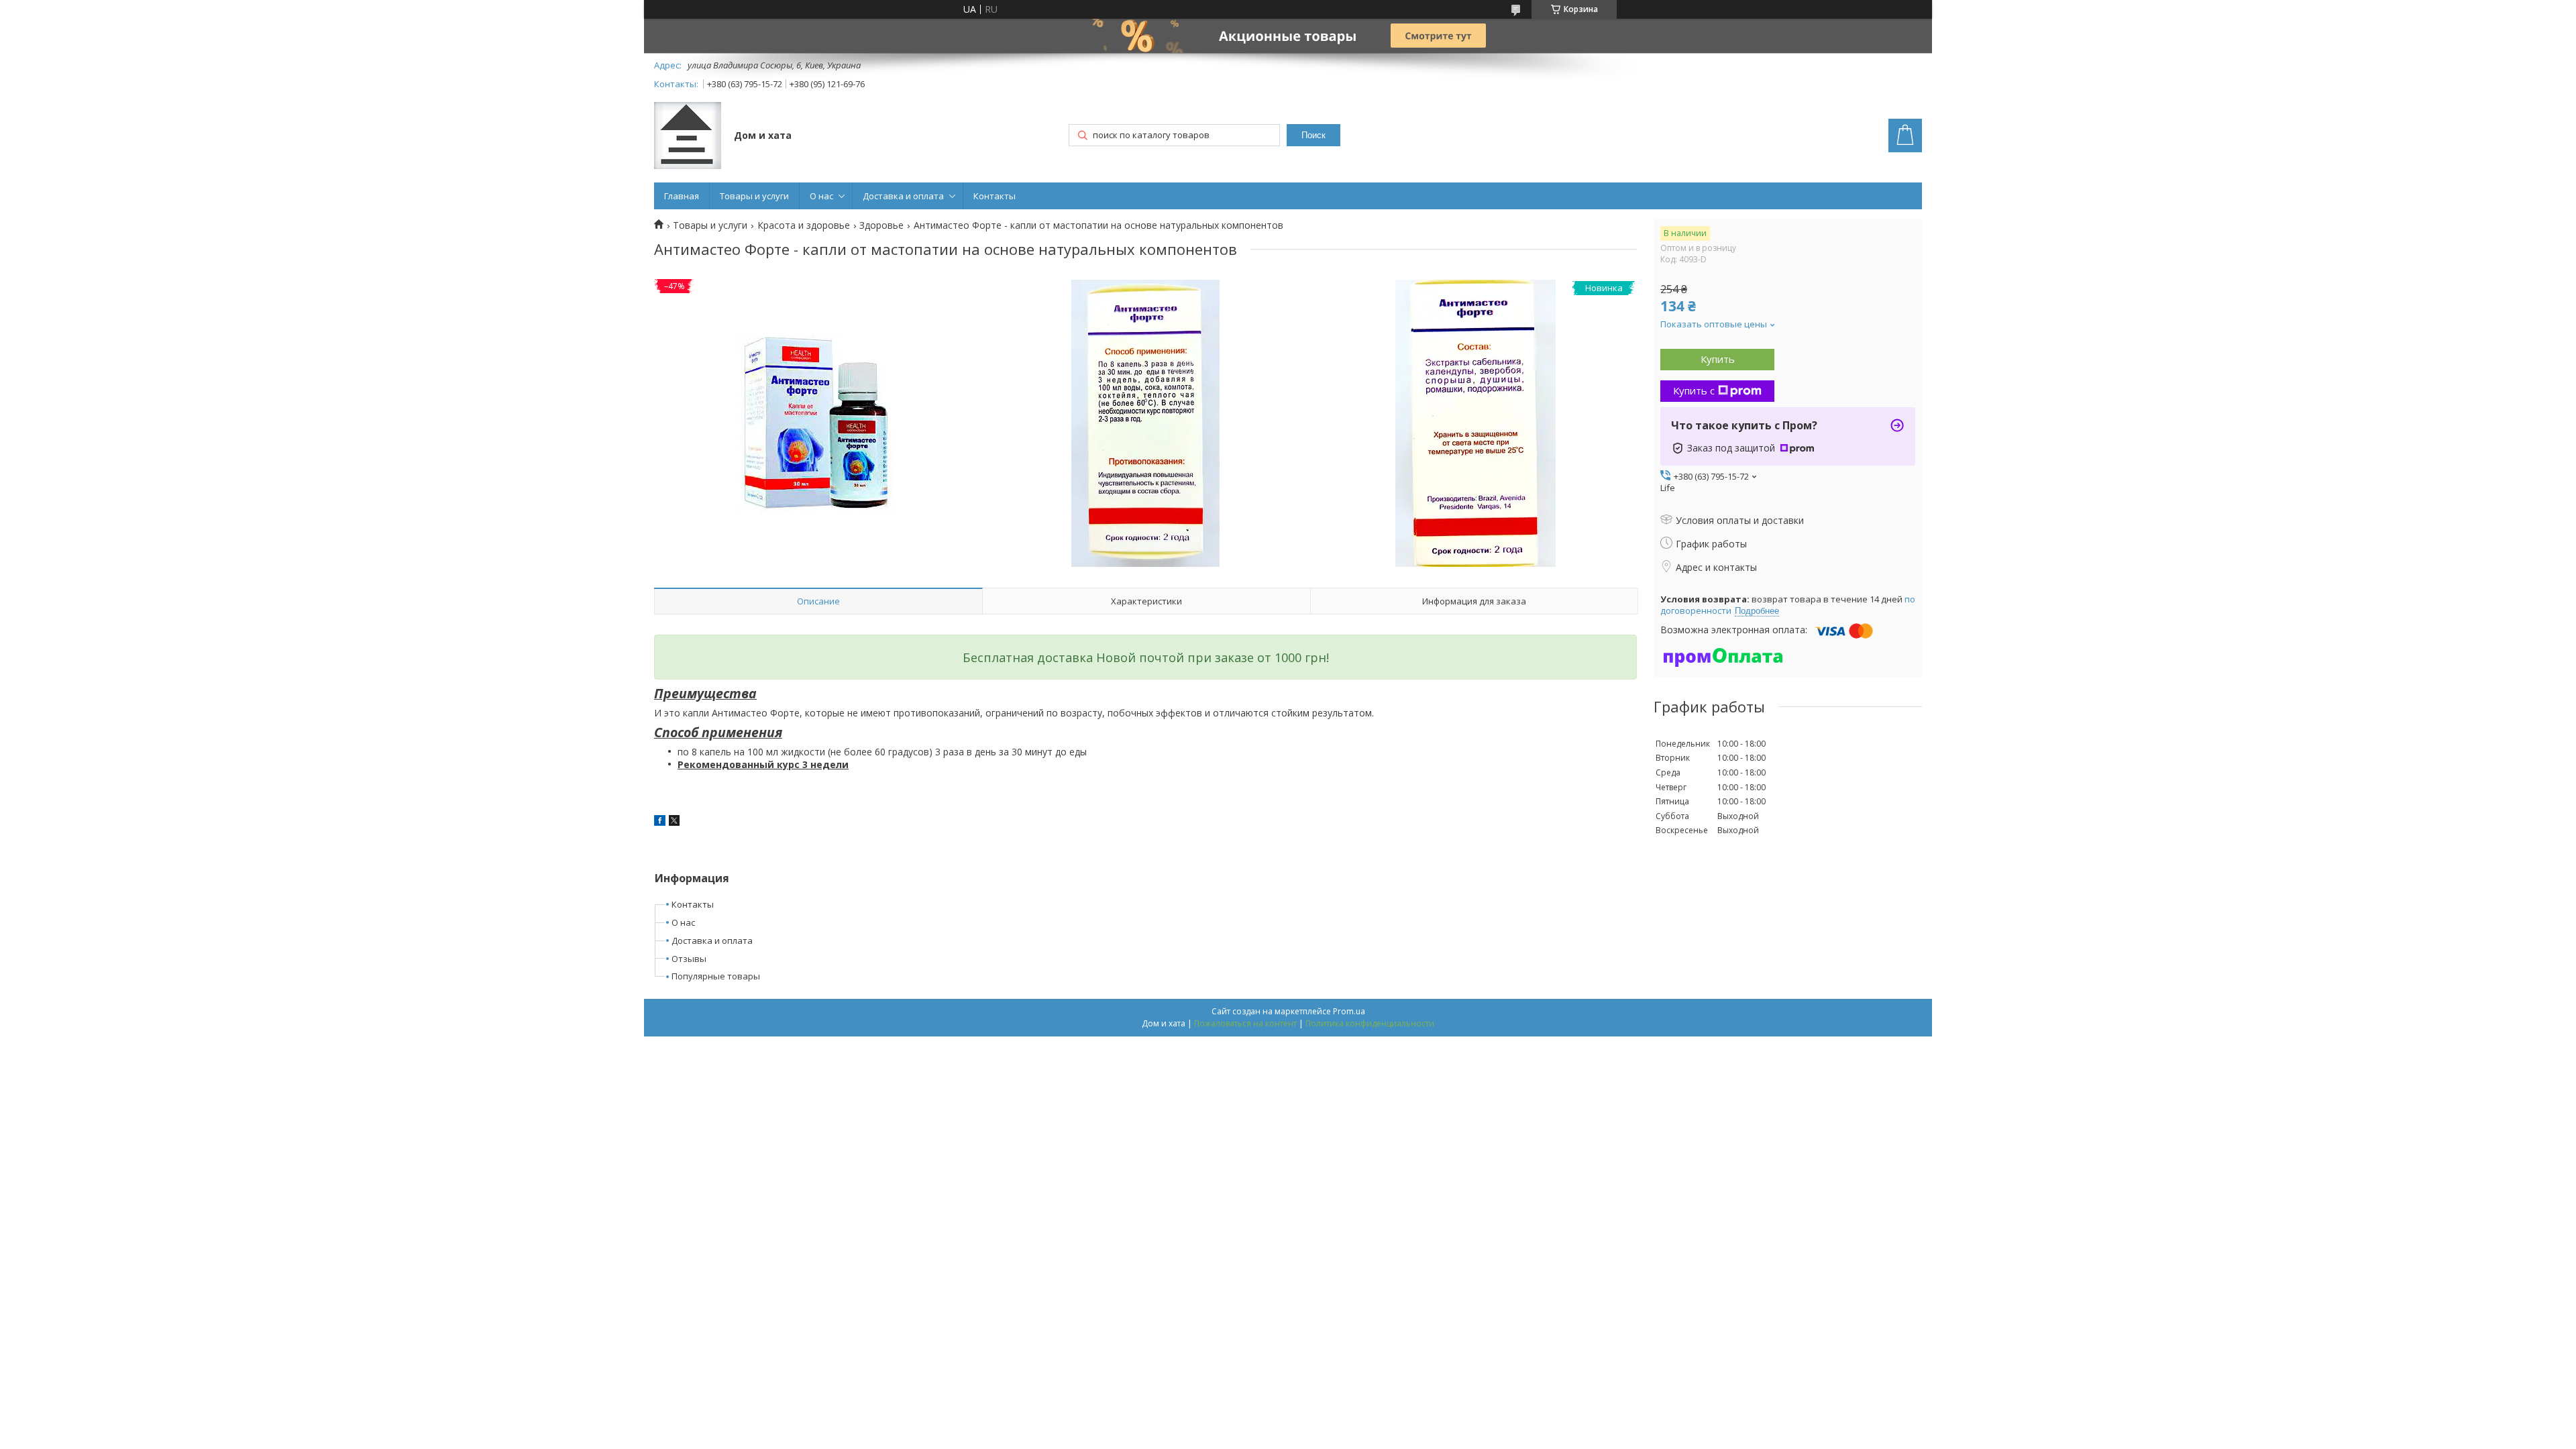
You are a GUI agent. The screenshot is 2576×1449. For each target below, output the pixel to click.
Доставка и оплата (903, 196)
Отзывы (689, 959)
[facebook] (660, 822)
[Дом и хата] (688, 137)
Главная (682, 196)
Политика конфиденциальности (1370, 1023)
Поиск (1313, 135)
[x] (674, 822)
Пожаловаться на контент (1245, 1023)
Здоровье (881, 225)
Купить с (1694, 390)
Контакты (995, 196)
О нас (821, 196)
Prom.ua (1349, 1011)
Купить (1718, 359)
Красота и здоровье (804, 225)
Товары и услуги (754, 196)
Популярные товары (716, 976)
